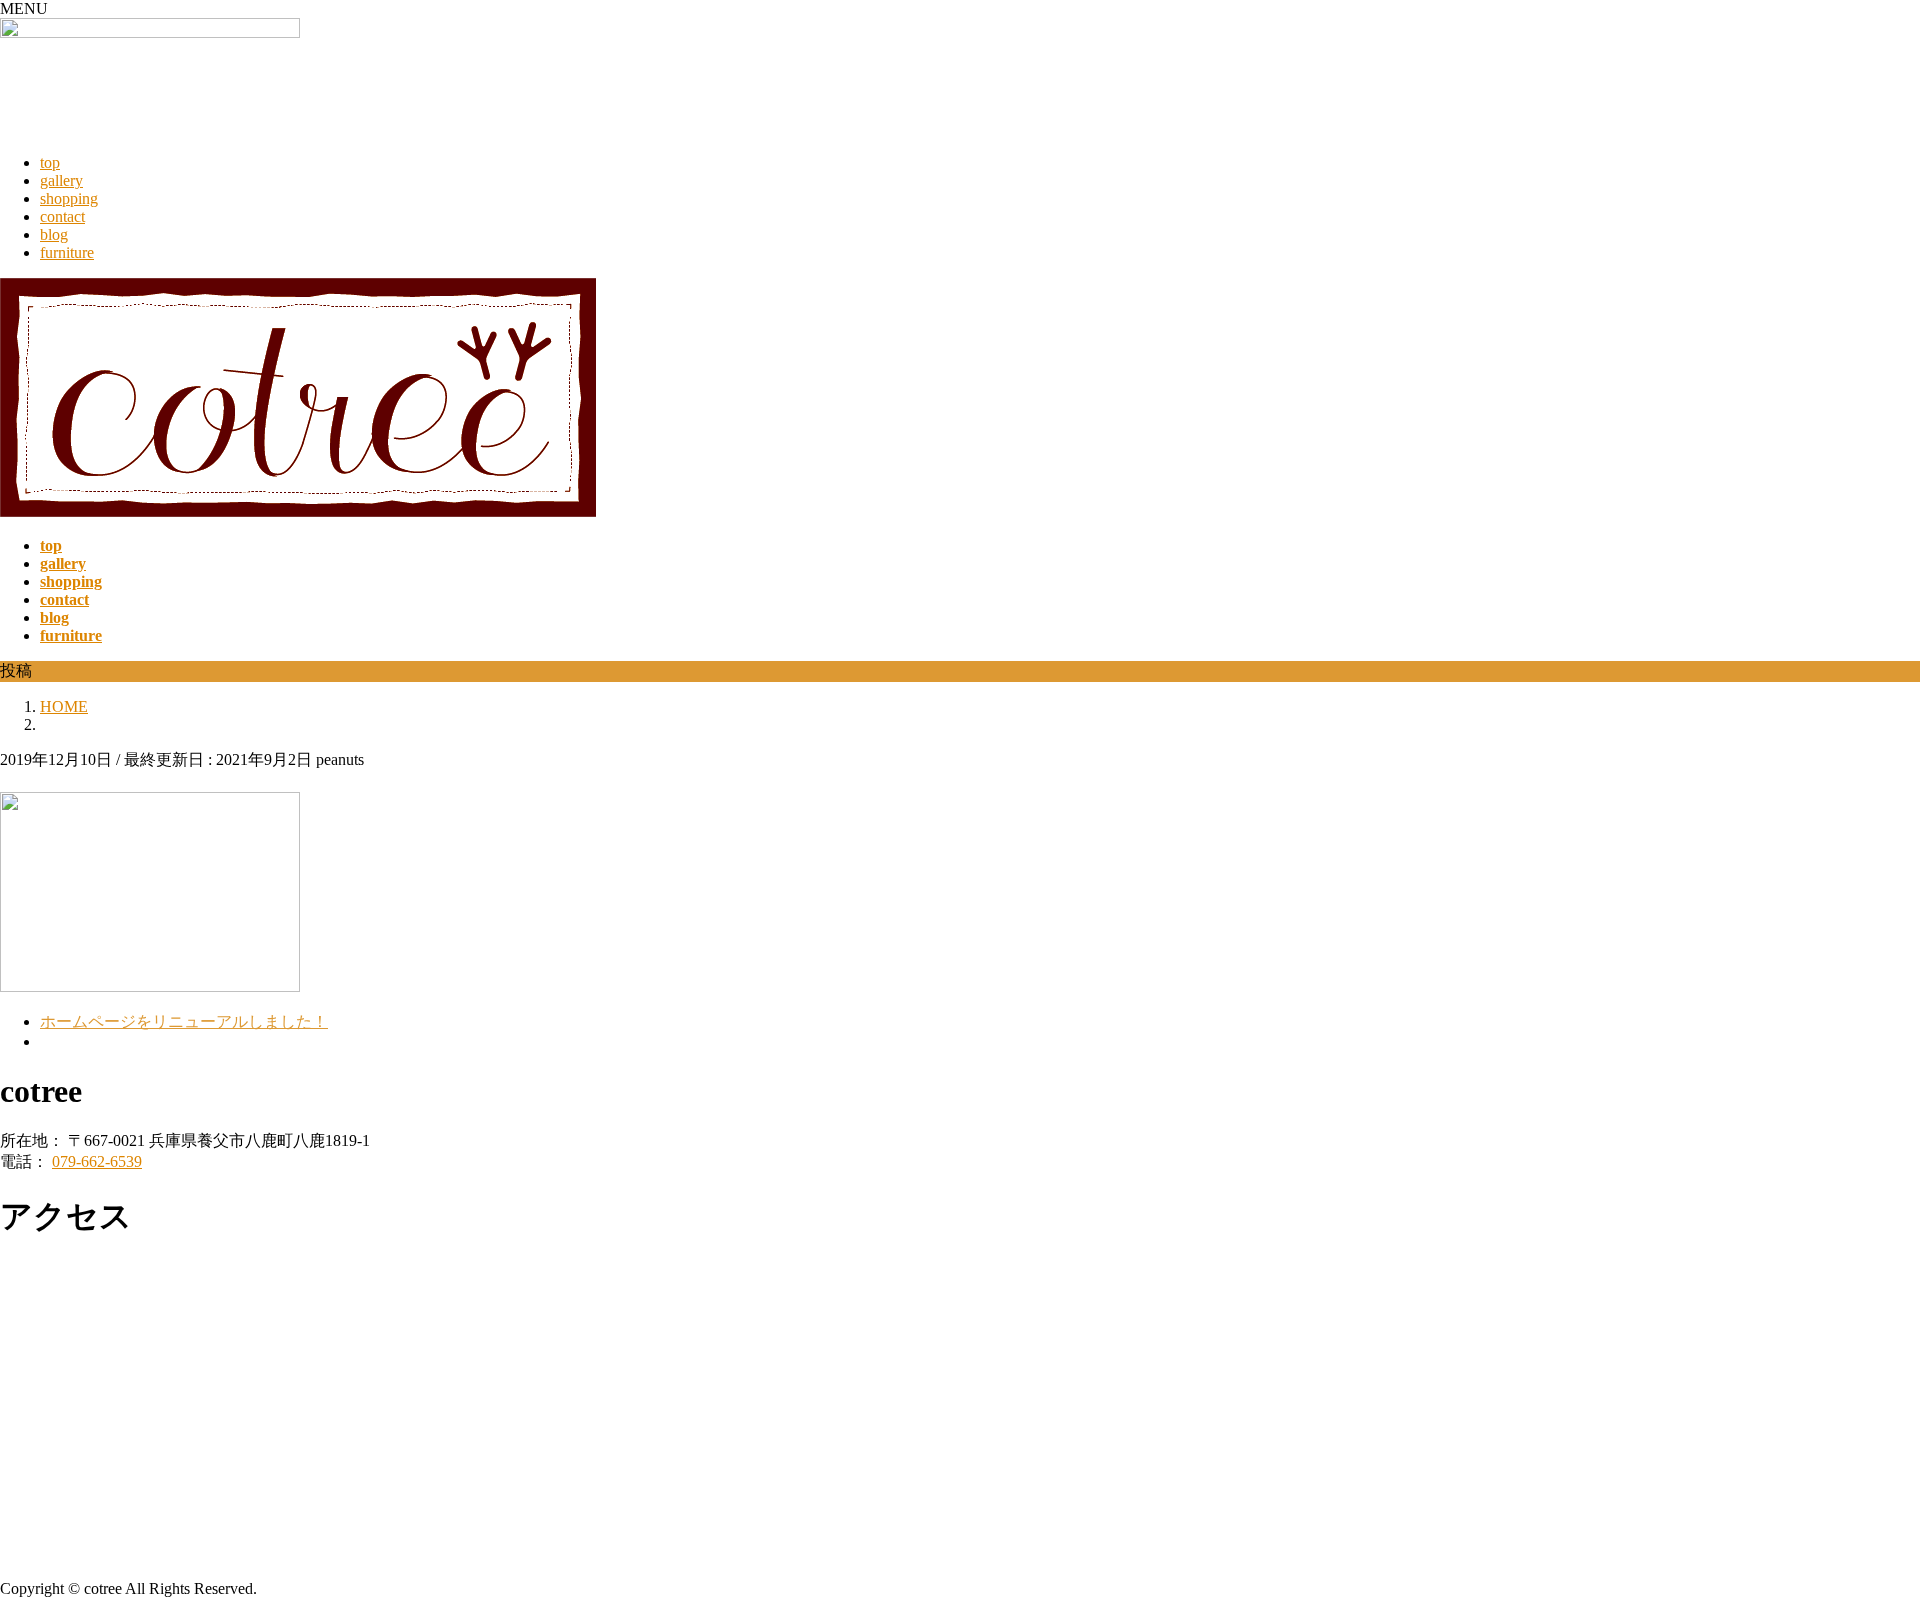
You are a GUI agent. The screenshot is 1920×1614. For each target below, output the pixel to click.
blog (54, 234)
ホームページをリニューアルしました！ (184, 1021)
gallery (61, 180)
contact (62, 216)
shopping (69, 198)
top (50, 162)
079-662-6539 (97, 1161)
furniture (67, 252)
